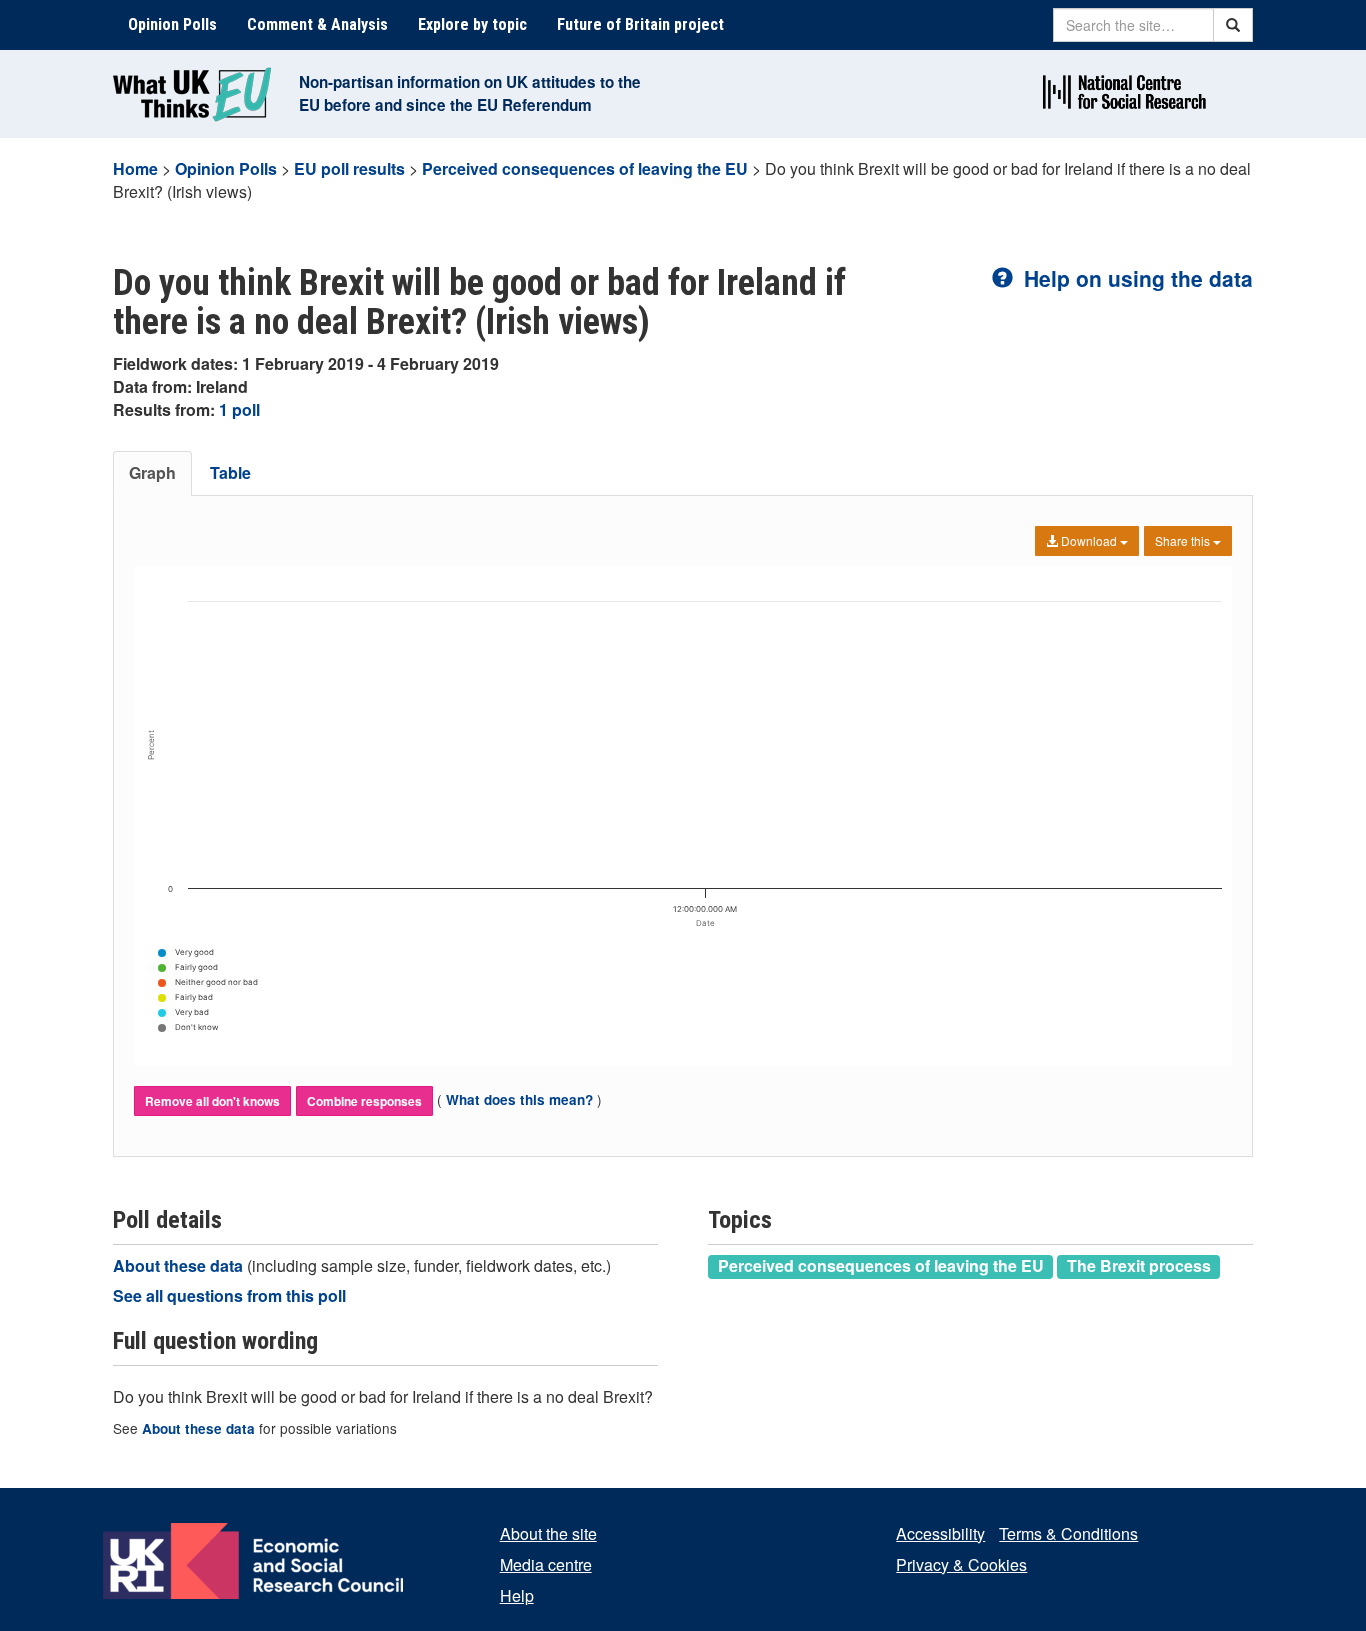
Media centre (546, 1564)
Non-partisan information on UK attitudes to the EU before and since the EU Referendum (470, 93)
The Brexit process (1139, 1266)
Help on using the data (1135, 278)
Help (517, 1595)
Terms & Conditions (1068, 1533)
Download (1089, 540)
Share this (1184, 540)
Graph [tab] (152, 472)
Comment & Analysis (317, 24)
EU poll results (349, 168)
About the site (548, 1533)
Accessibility (940, 1533)
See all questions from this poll (229, 1295)
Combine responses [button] (364, 1101)
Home (135, 168)
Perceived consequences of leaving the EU (585, 168)
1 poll (239, 409)
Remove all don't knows (212, 1101)
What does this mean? (519, 1099)
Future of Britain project (640, 24)
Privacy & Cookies (961, 1564)
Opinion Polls (172, 24)
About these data (180, 1265)
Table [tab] (230, 472)
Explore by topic (472, 24)
